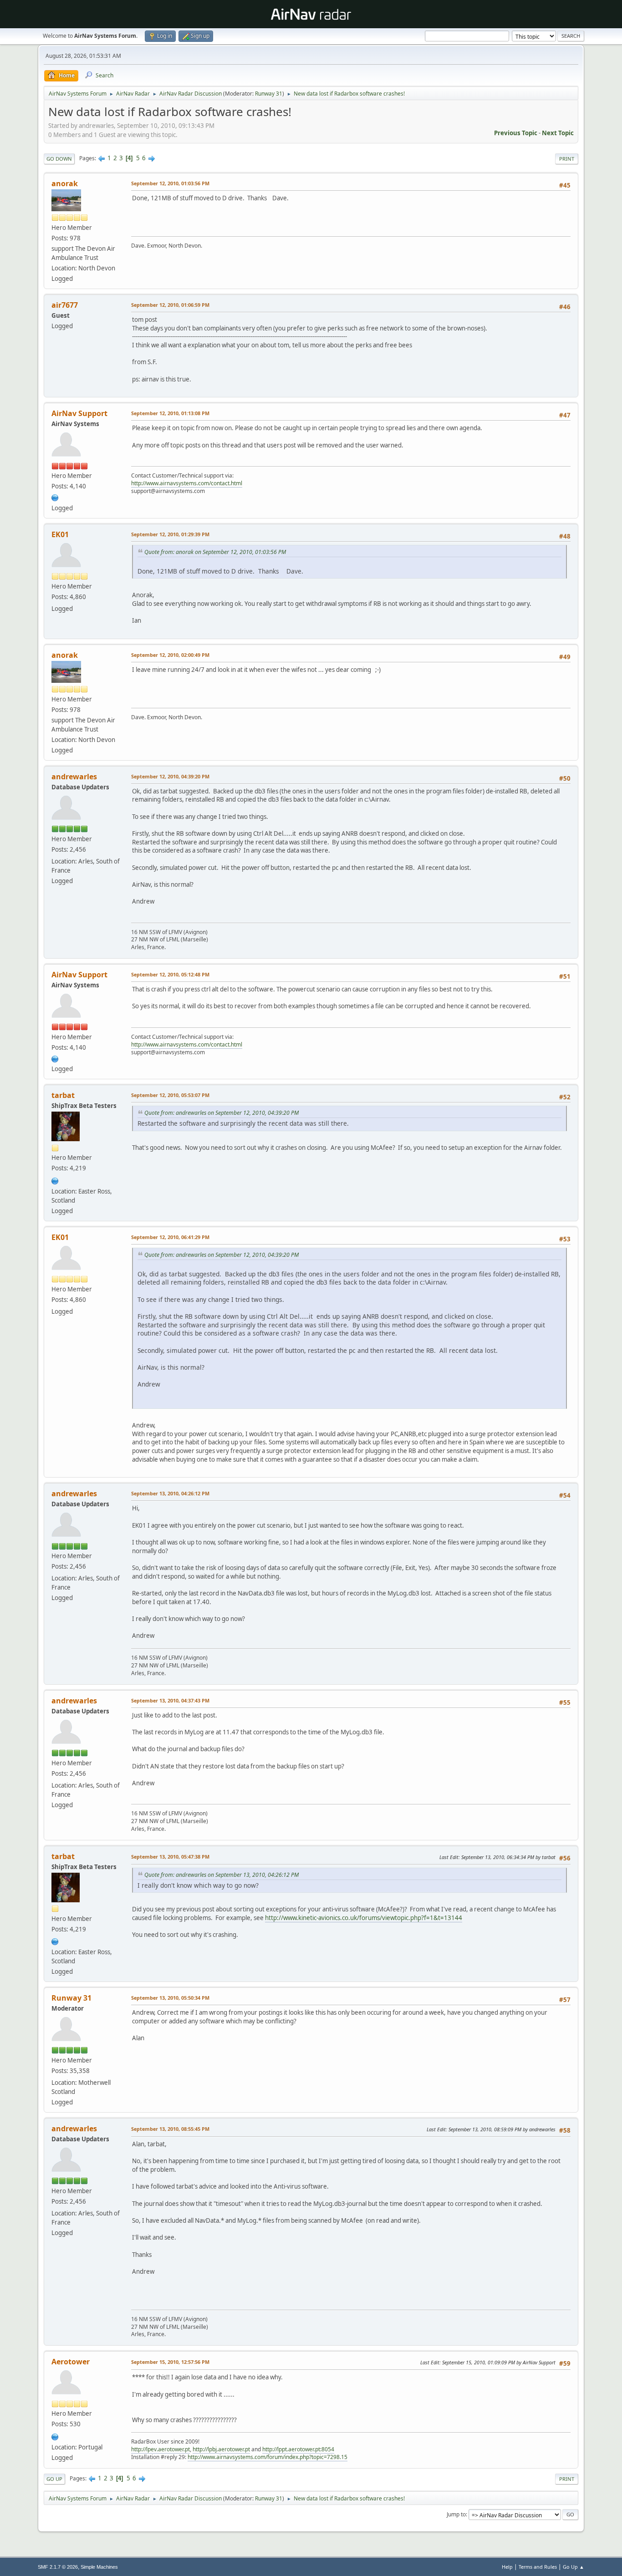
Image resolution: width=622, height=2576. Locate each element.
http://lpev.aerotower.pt (161, 2449)
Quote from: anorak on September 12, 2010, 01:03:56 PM (215, 552)
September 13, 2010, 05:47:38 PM (170, 1857)
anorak (65, 183)
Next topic (558, 133)
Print (567, 159)
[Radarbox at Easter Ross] (55, 1180)
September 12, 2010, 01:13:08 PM (170, 413)
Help (507, 2567)
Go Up (54, 2479)
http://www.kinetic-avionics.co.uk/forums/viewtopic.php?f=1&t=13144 (364, 1918)
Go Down (59, 159)
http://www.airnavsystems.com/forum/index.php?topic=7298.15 (268, 2457)
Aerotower (71, 2362)
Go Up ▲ (574, 2567)
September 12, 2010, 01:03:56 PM (170, 183)
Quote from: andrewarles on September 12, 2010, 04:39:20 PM (222, 1113)
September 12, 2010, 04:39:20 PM (170, 776)
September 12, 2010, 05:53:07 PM (170, 1095)
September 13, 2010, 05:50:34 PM (170, 1998)
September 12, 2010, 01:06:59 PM (170, 305)
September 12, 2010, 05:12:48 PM (170, 974)
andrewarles (74, 777)
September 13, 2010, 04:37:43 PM (170, 1700)
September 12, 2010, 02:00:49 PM (170, 655)
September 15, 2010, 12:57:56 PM (170, 2362)
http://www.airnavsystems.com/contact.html (187, 483)
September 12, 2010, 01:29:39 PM (170, 534)
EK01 (60, 534)
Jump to (456, 2514)
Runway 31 (269, 94)
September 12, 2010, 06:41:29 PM (170, 1237)
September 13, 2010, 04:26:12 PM (170, 1493)
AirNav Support (79, 413)
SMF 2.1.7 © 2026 (58, 2567)
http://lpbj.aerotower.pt (221, 2449)
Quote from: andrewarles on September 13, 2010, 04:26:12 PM (222, 1875)
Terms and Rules (538, 2567)
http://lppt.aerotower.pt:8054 (298, 2449)
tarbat (63, 1095)
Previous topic (516, 133)
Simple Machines (99, 2567)
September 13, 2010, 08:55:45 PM (170, 2129)
